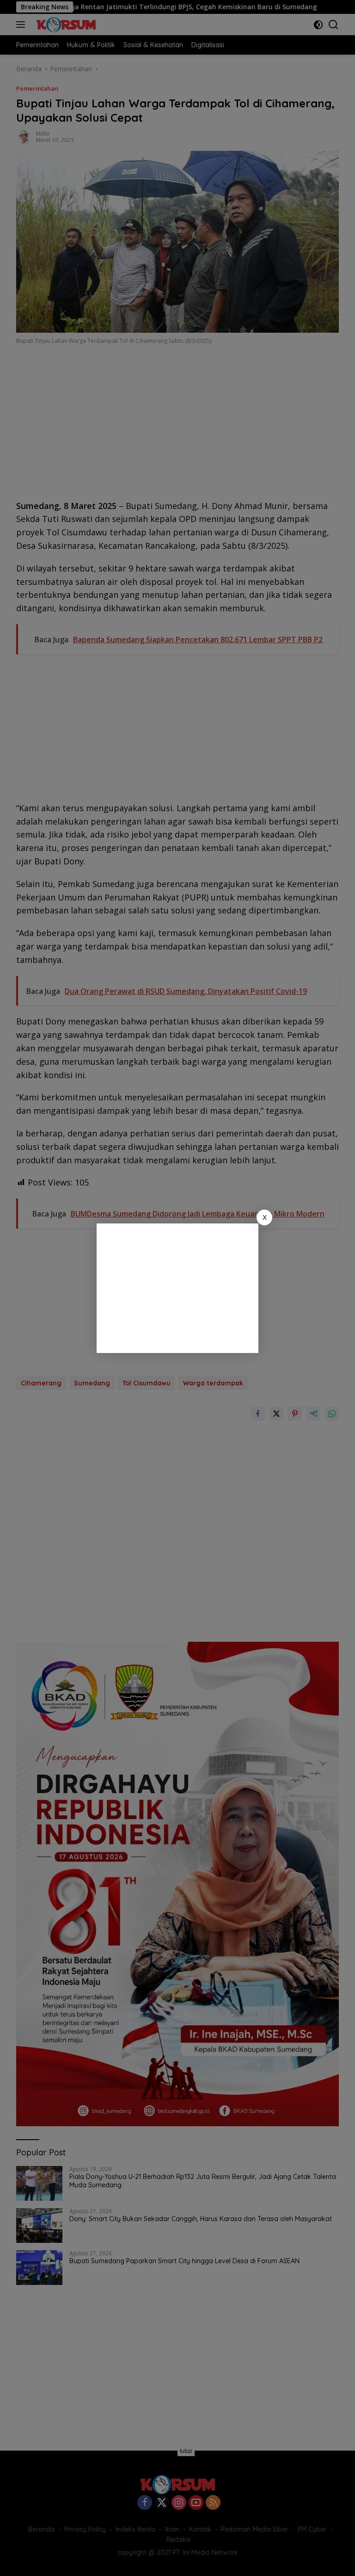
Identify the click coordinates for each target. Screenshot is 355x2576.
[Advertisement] (177, 1288)
